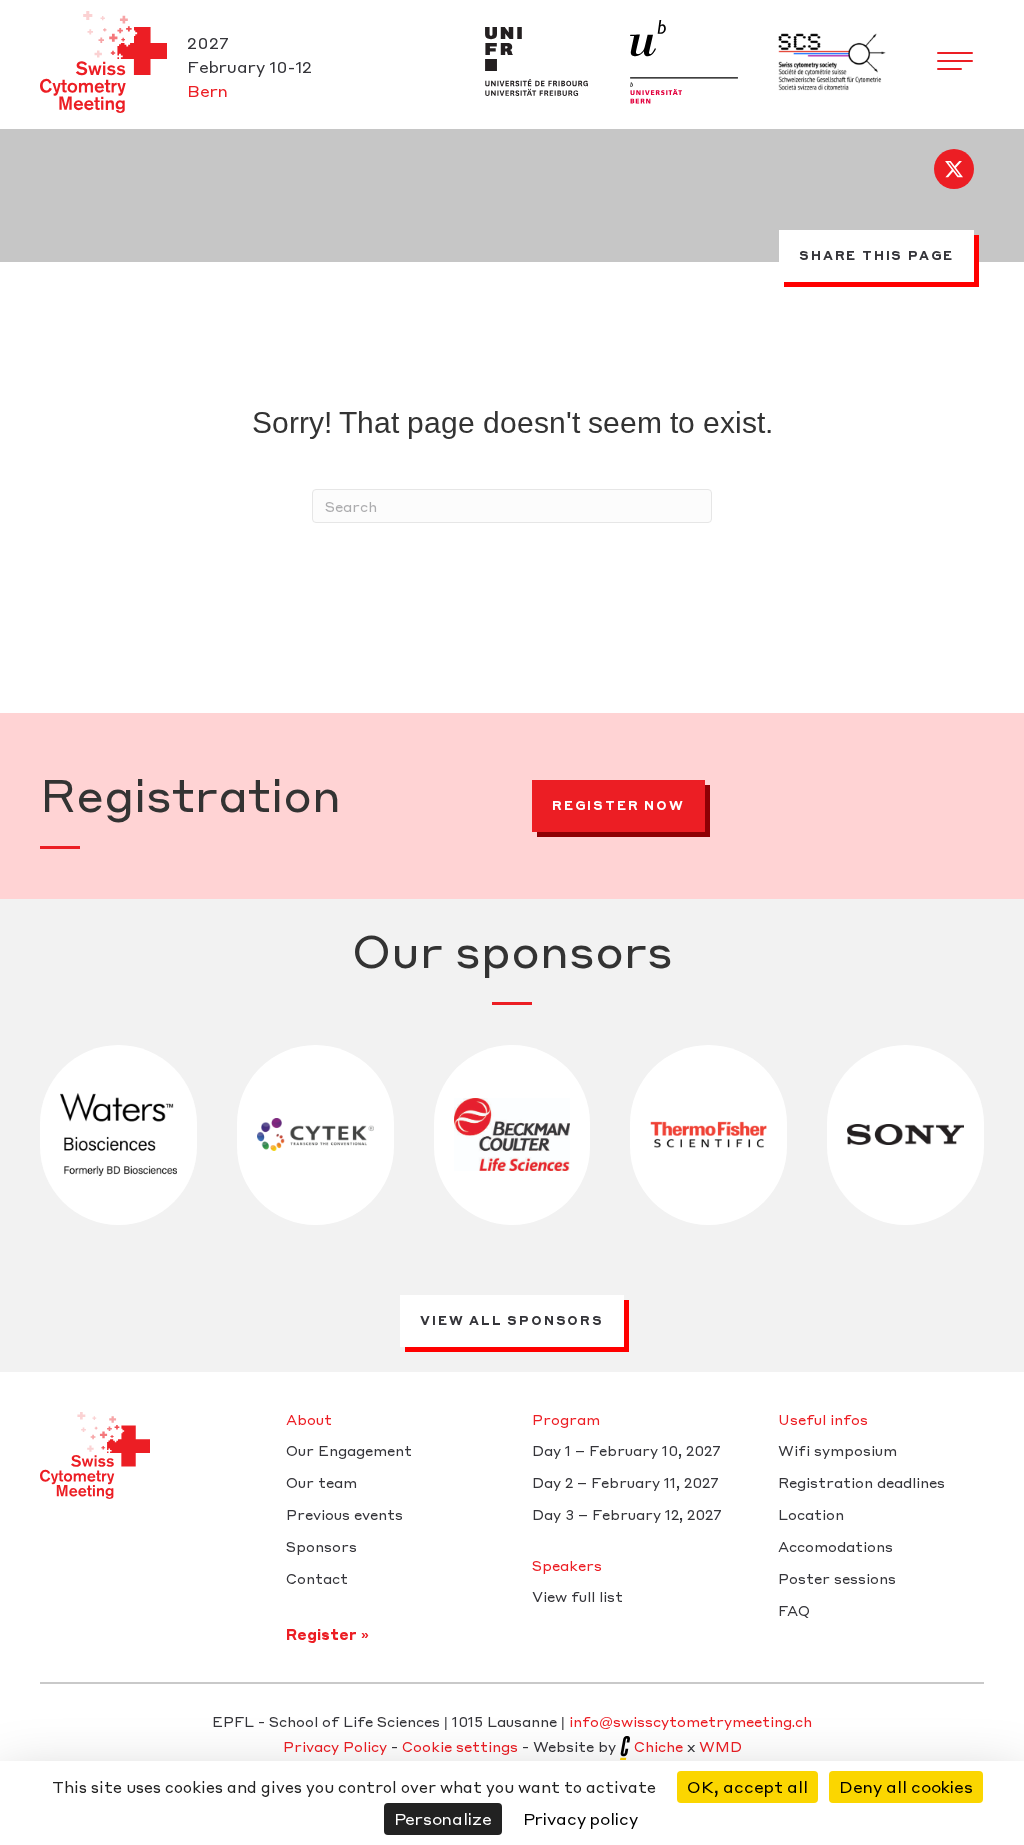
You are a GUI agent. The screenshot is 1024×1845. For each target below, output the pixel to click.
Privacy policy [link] (580, 1818)
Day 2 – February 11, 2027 (625, 1483)
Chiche (658, 1746)
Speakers (567, 1566)
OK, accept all (747, 1786)
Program (566, 1420)
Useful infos (823, 1420)
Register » (327, 1634)
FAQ (794, 1611)
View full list (577, 1597)
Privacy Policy (335, 1746)
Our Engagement (349, 1451)
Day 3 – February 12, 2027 (627, 1515)
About (309, 1420)
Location (811, 1515)
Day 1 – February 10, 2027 (626, 1451)
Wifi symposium (837, 1451)
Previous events (344, 1515)
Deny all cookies (906, 1786)
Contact (317, 1579)
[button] (954, 169)
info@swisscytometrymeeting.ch (690, 1721)
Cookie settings (460, 1746)
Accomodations (835, 1547)
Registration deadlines (861, 1483)
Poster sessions (837, 1579)
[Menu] (955, 62)
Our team (321, 1483)
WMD (720, 1746)
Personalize (443, 1818)
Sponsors (321, 1547)
